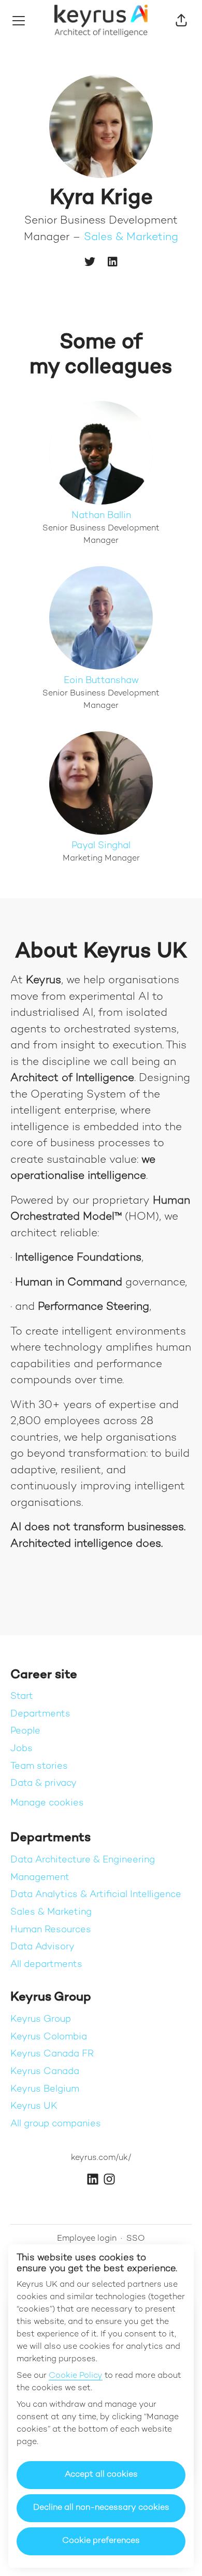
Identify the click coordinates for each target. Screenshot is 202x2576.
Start (22, 1697)
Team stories (39, 1766)
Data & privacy (44, 1783)
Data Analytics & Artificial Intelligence (96, 1895)
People (25, 1731)
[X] (90, 263)
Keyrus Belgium (45, 2089)
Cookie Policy (76, 2376)
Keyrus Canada (45, 2072)
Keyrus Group (41, 2019)
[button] (181, 21)
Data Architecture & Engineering (83, 1860)
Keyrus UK (34, 2106)
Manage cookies (47, 1803)
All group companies (56, 2124)
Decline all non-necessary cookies (101, 2508)
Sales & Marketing (131, 238)
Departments (40, 1714)
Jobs (21, 1749)
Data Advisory (42, 1947)
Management (40, 1878)
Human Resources (51, 1930)
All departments (46, 1965)
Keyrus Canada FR (52, 2054)
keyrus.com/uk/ (101, 2158)
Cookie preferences (101, 2541)
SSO (136, 2239)
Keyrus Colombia (49, 2037)
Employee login (87, 2239)
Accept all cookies (101, 2475)
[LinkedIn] (112, 263)
